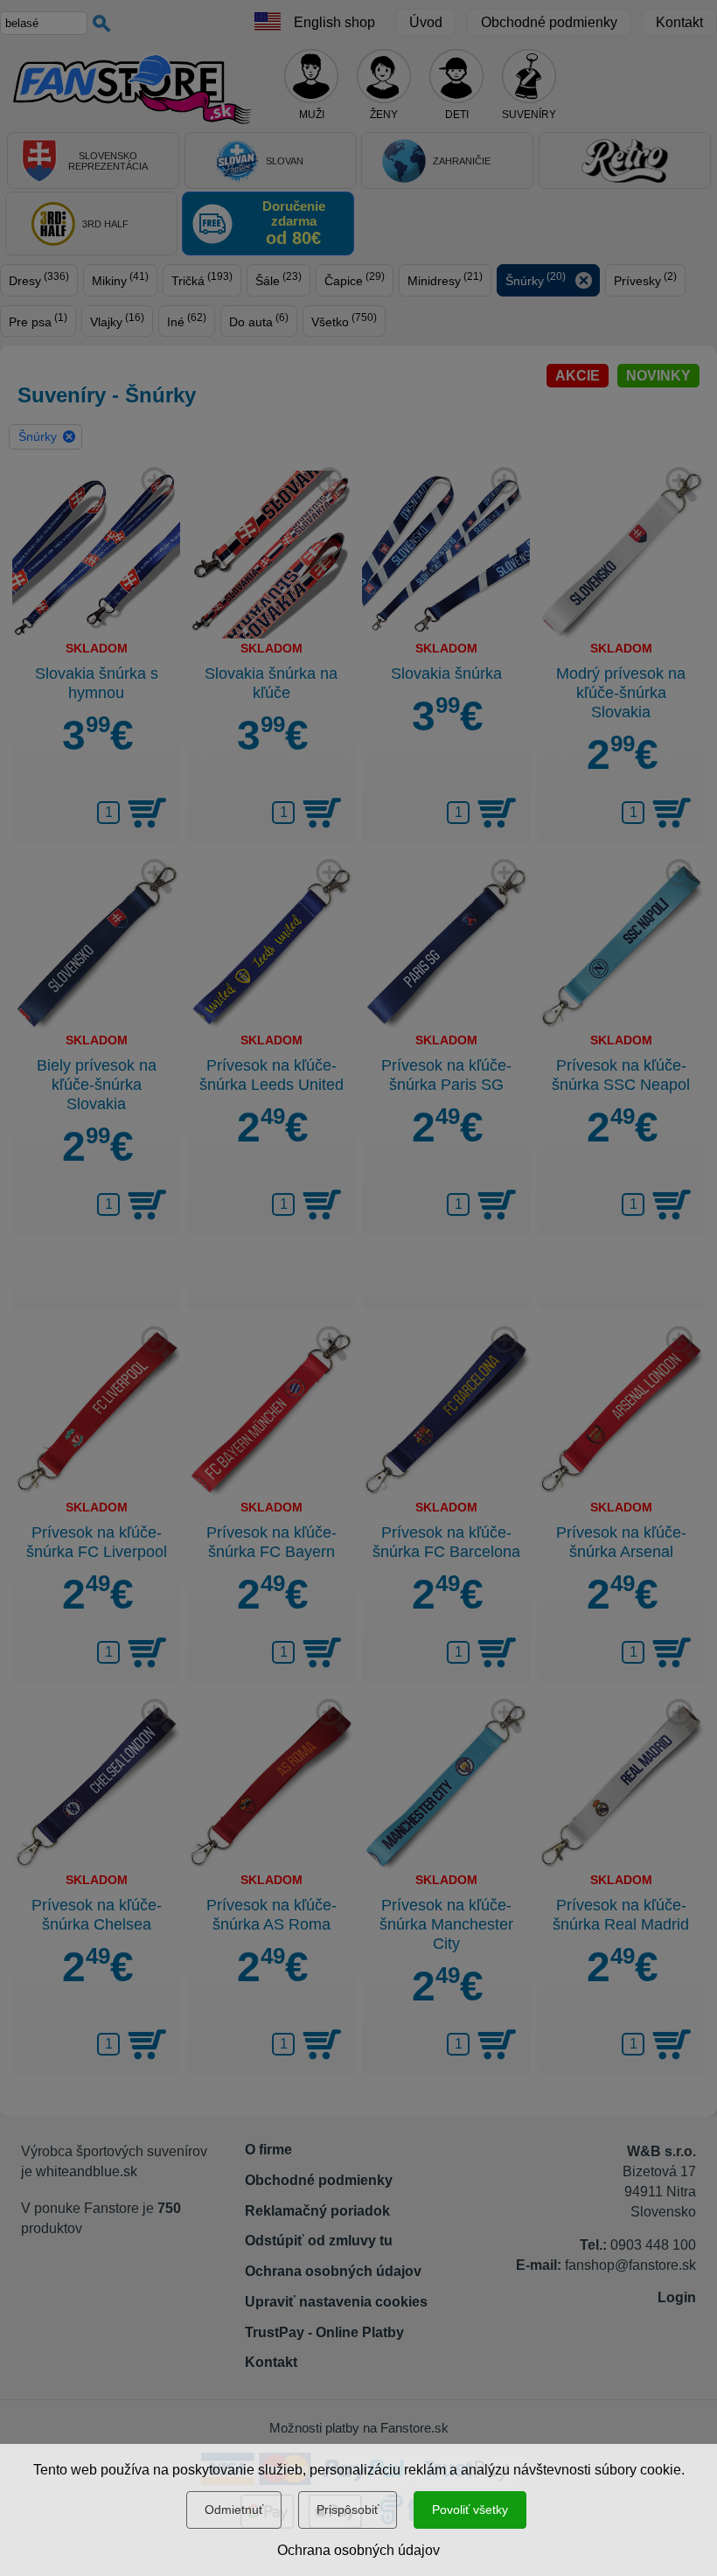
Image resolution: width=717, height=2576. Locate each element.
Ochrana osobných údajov (358, 2550)
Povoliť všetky (470, 2510)
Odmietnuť (234, 2510)
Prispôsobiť (348, 2510)
